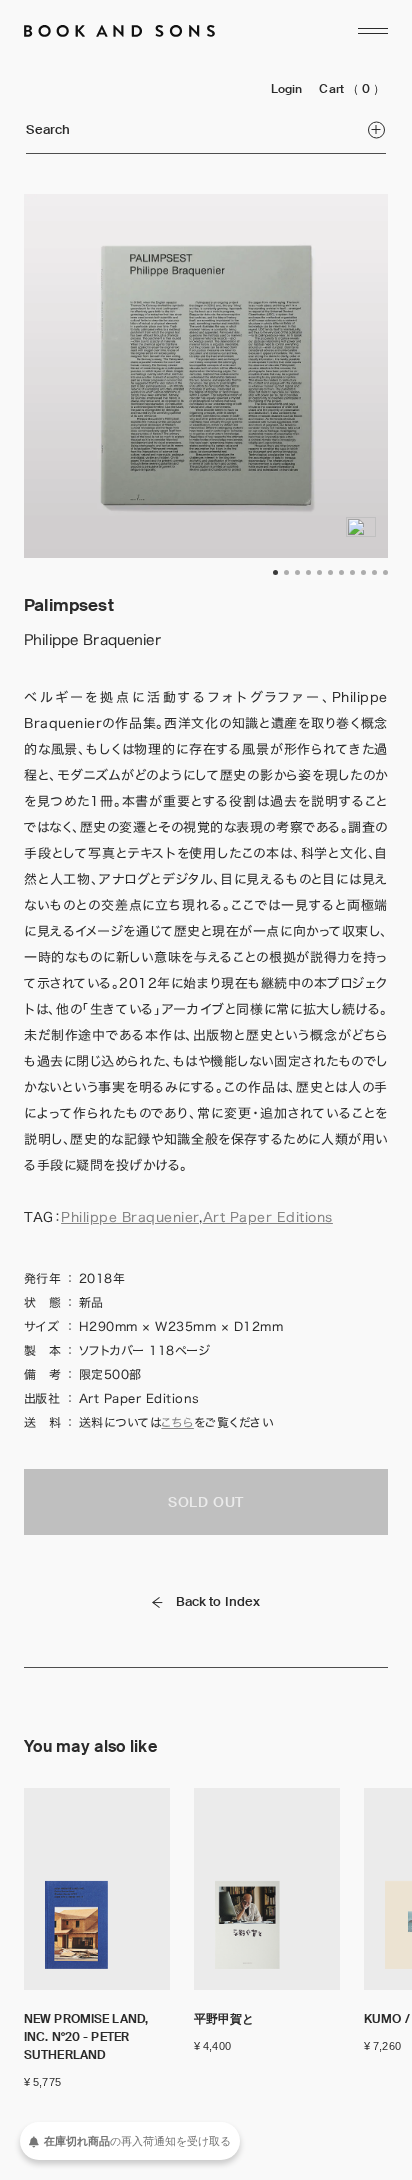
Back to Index (218, 1601)
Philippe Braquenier (130, 1217)
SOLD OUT (206, 1502)
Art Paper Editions (268, 1217)
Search (48, 129)
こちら (177, 1422)
